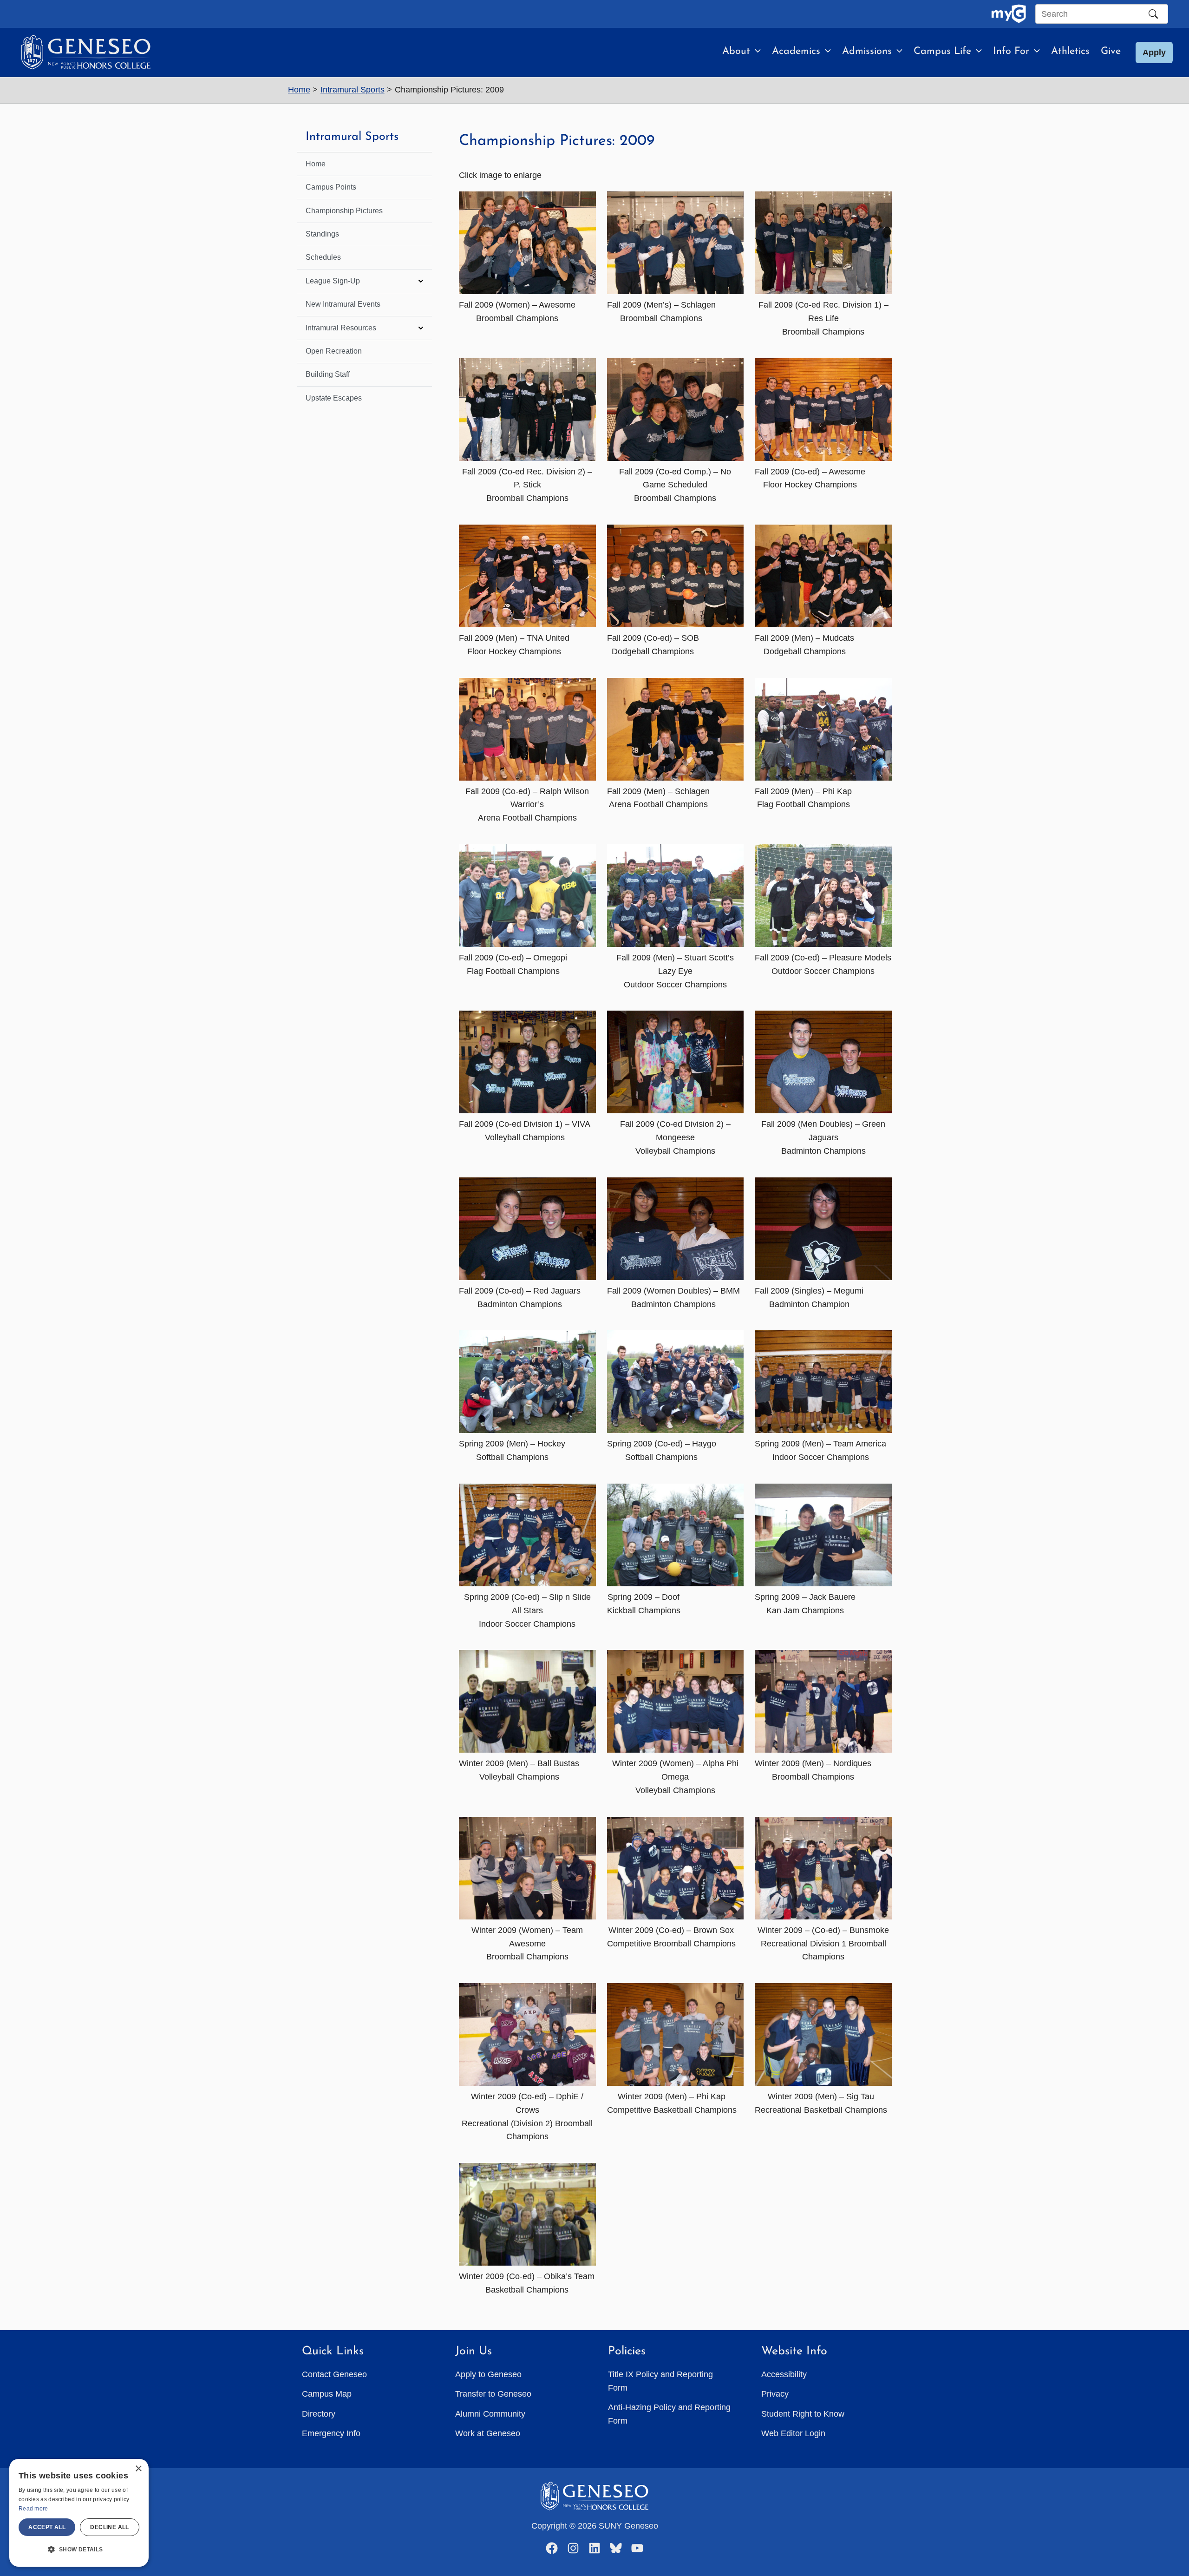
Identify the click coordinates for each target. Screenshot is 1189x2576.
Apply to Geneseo (488, 2374)
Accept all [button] (47, 2527)
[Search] (1153, 14)
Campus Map (327, 2394)
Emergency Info (331, 2433)
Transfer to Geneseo (493, 2394)
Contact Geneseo (334, 2374)
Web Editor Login (793, 2433)
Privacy (775, 2394)
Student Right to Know (803, 2414)
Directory (319, 2414)
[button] (755, 52)
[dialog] (79, 2513)
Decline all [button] (109, 2527)
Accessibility (784, 2374)
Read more (33, 2509)
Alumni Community (490, 2414)
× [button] (138, 2469)
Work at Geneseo (488, 2433)
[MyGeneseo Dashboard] (1009, 14)
